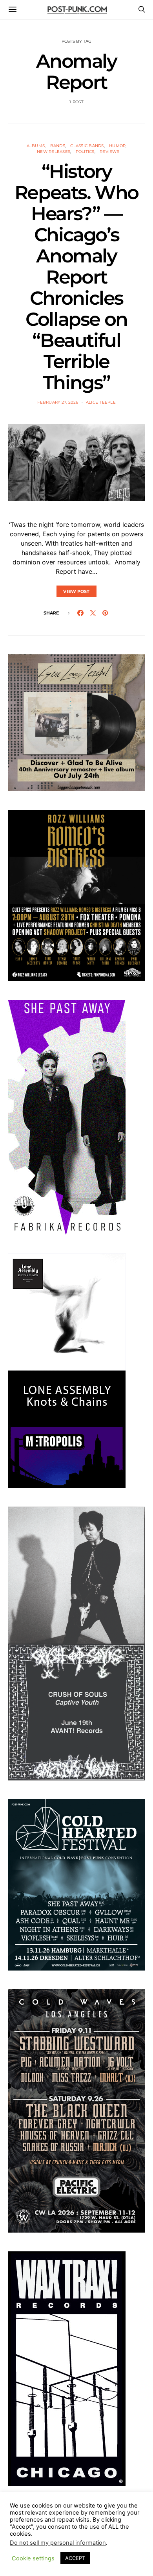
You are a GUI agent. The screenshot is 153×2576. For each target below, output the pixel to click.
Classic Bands (87, 146)
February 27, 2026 (58, 402)
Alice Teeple (101, 402)
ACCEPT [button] (75, 2558)
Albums (36, 146)
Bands (58, 146)
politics (85, 152)
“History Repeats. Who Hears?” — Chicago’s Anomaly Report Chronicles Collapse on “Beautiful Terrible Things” (76, 277)
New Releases (54, 152)
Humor (117, 146)
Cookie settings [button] (33, 2558)
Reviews (109, 152)
